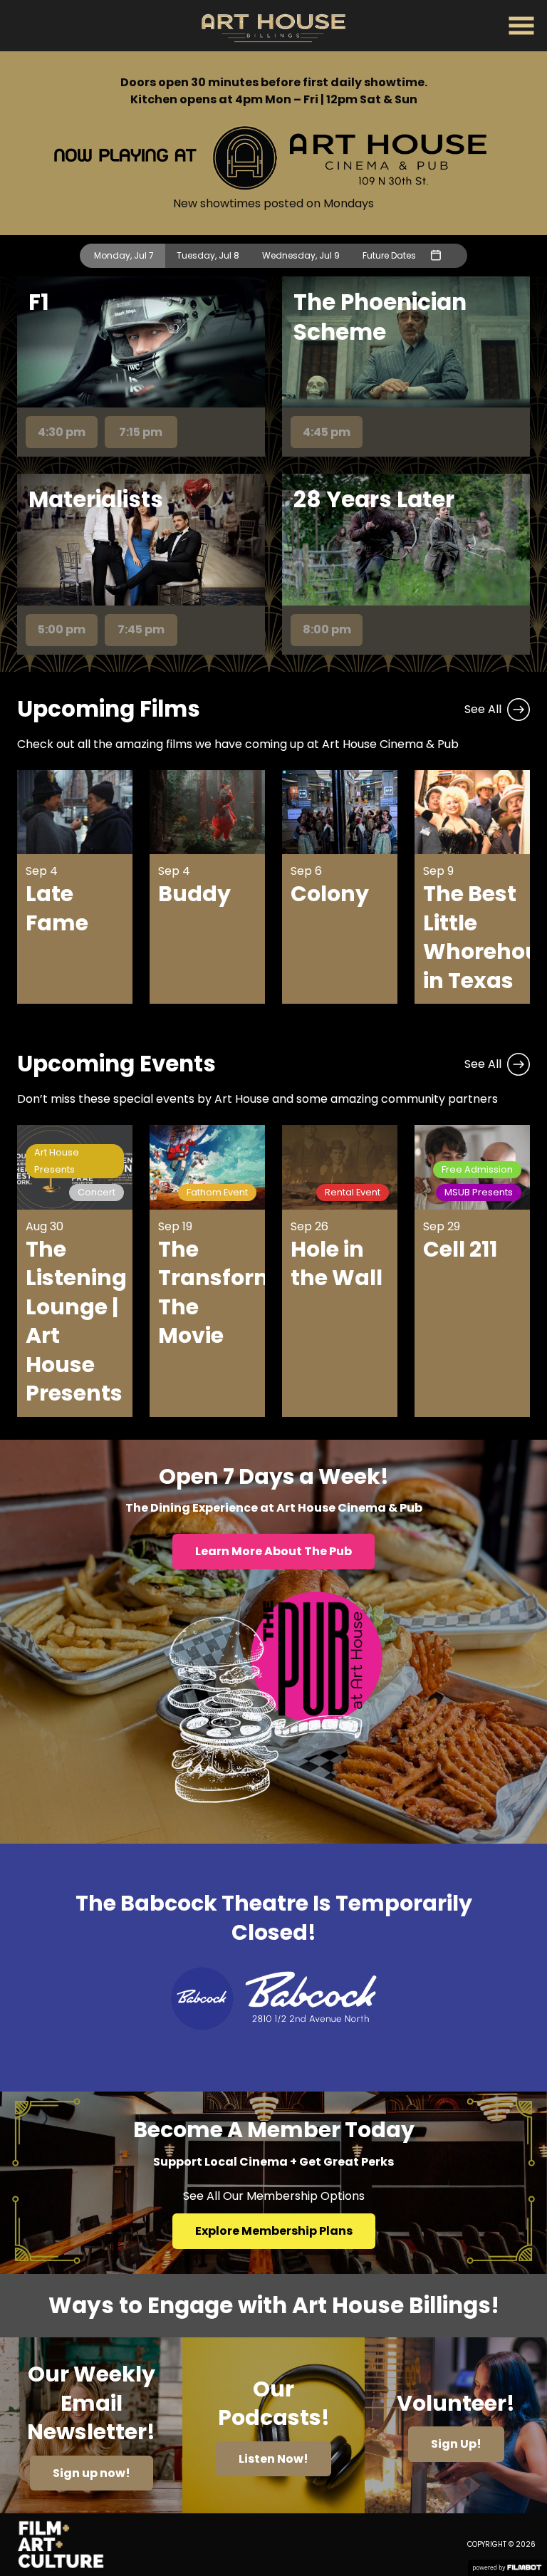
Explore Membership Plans (274, 2231)
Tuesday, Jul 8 (208, 255)
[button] (521, 26)
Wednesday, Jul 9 (301, 255)
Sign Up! (456, 2444)
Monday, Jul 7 (124, 255)
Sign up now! (92, 2473)
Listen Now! (273, 2459)
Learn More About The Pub (273, 1551)
